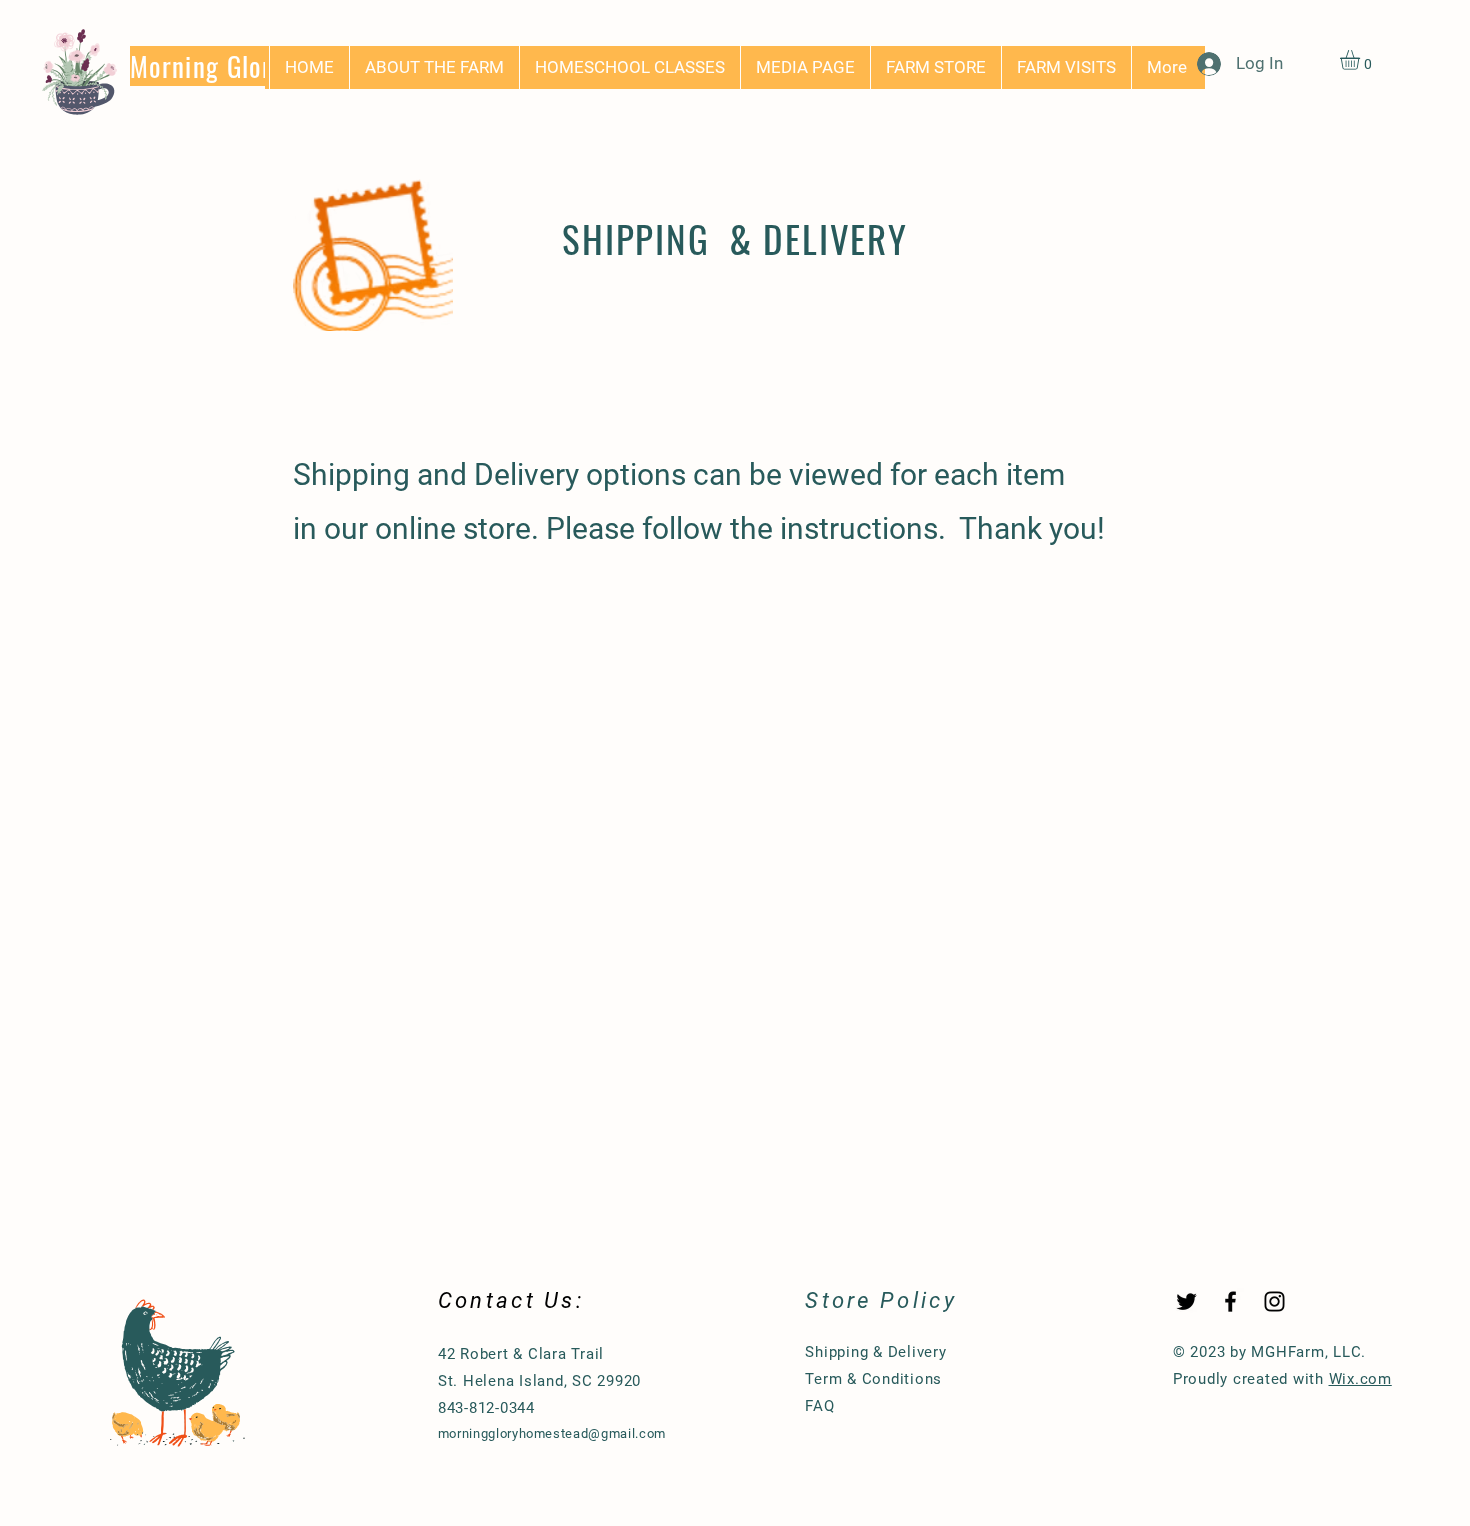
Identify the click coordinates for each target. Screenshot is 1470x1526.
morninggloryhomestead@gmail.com (552, 1433)
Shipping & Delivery (875, 1352)
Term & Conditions (873, 1379)
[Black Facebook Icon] (1230, 1301)
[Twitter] (1186, 1301)
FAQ (819, 1406)
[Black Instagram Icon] (1274, 1301)
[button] (1361, 60)
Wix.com (1360, 1379)
